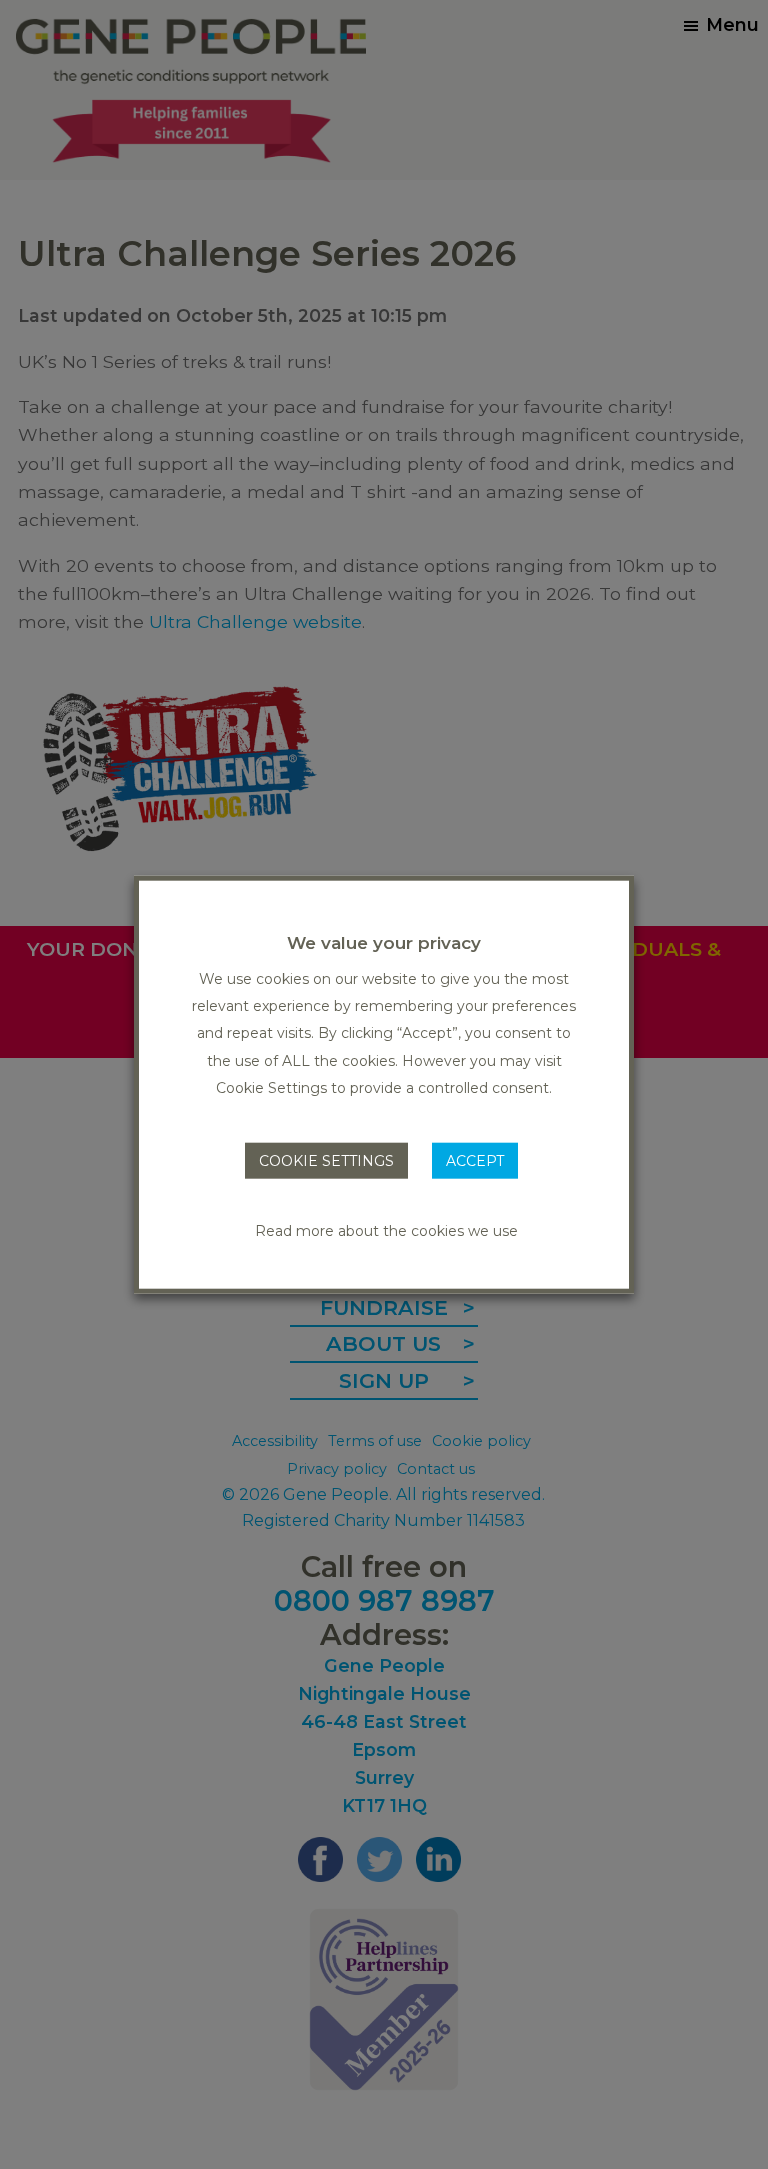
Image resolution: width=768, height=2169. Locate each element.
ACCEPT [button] (475, 1161)
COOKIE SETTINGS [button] (326, 1161)
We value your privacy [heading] (384, 942)
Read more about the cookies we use (386, 1231)
